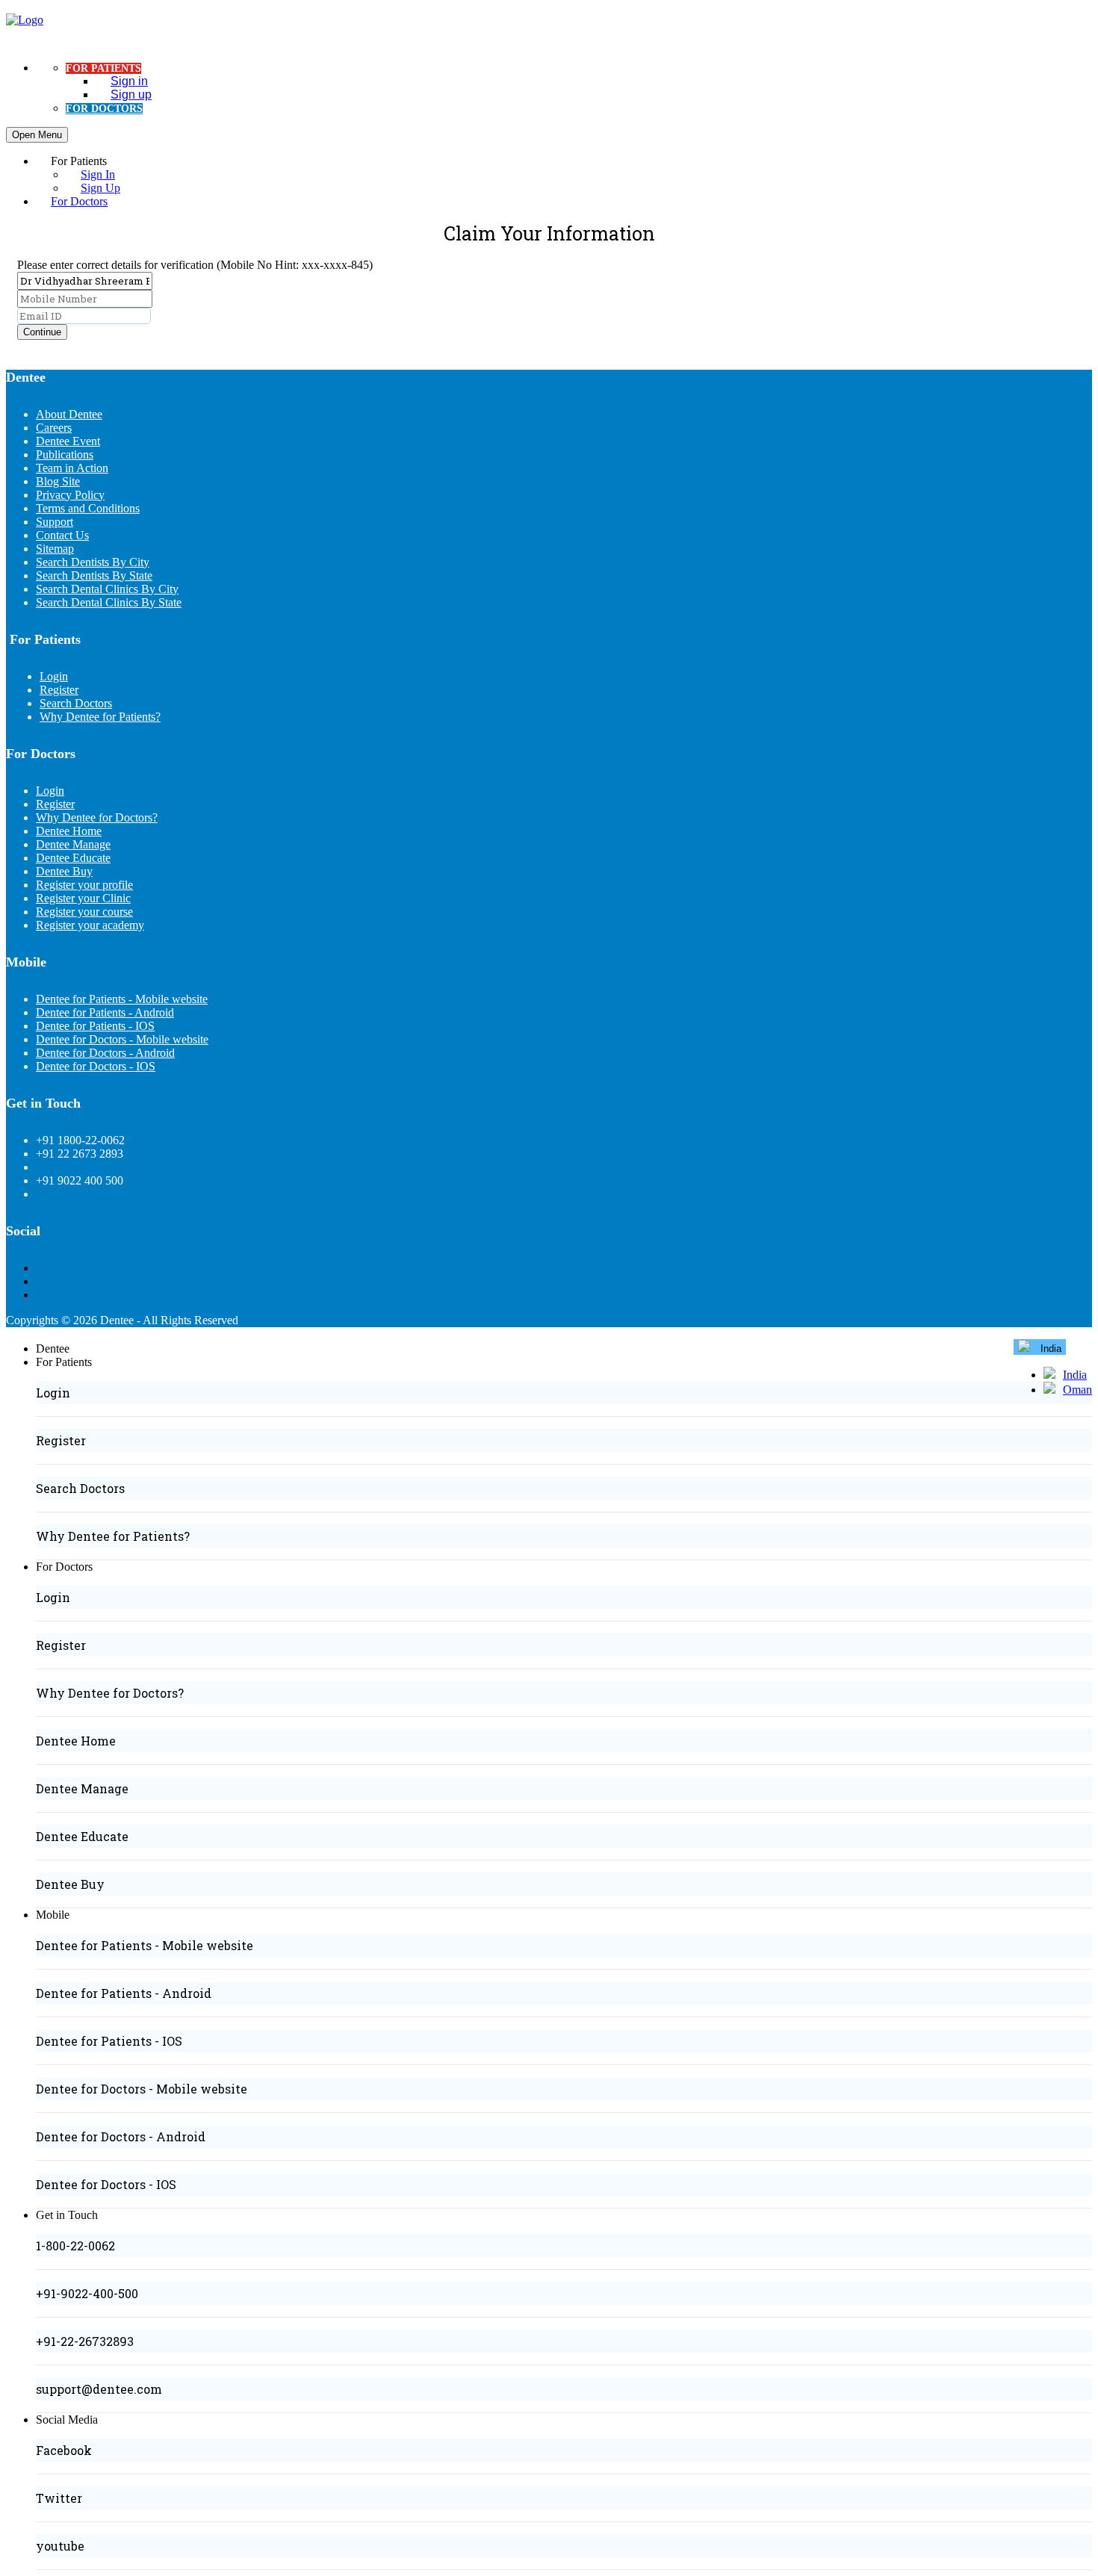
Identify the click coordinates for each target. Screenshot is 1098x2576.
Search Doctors (76, 703)
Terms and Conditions (88, 508)
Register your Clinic (83, 898)
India (1075, 1375)
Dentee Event (68, 441)
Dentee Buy (64, 871)
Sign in (129, 81)
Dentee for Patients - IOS (95, 1026)
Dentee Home (69, 831)
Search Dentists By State (94, 575)
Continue (42, 332)
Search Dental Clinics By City (107, 589)
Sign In (98, 174)
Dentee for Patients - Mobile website (122, 999)
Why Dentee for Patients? (100, 717)
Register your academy (90, 925)
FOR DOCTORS (104, 109)
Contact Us (62, 535)
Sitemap (55, 549)
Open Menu (37, 135)
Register (59, 690)
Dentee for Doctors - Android (105, 1053)
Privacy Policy (70, 495)
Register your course (84, 912)
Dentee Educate (73, 858)
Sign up (131, 94)
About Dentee (69, 414)
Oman (1077, 1390)
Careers (54, 428)
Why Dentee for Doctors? (97, 817)
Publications (65, 454)
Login (54, 676)
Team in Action (72, 468)
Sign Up (100, 188)
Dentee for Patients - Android (105, 1012)
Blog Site (58, 481)
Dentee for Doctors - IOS (96, 1066)
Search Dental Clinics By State (109, 602)
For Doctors (79, 201)
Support (55, 522)
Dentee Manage (73, 844)
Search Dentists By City (93, 562)
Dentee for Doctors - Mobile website (122, 1039)
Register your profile (84, 885)
